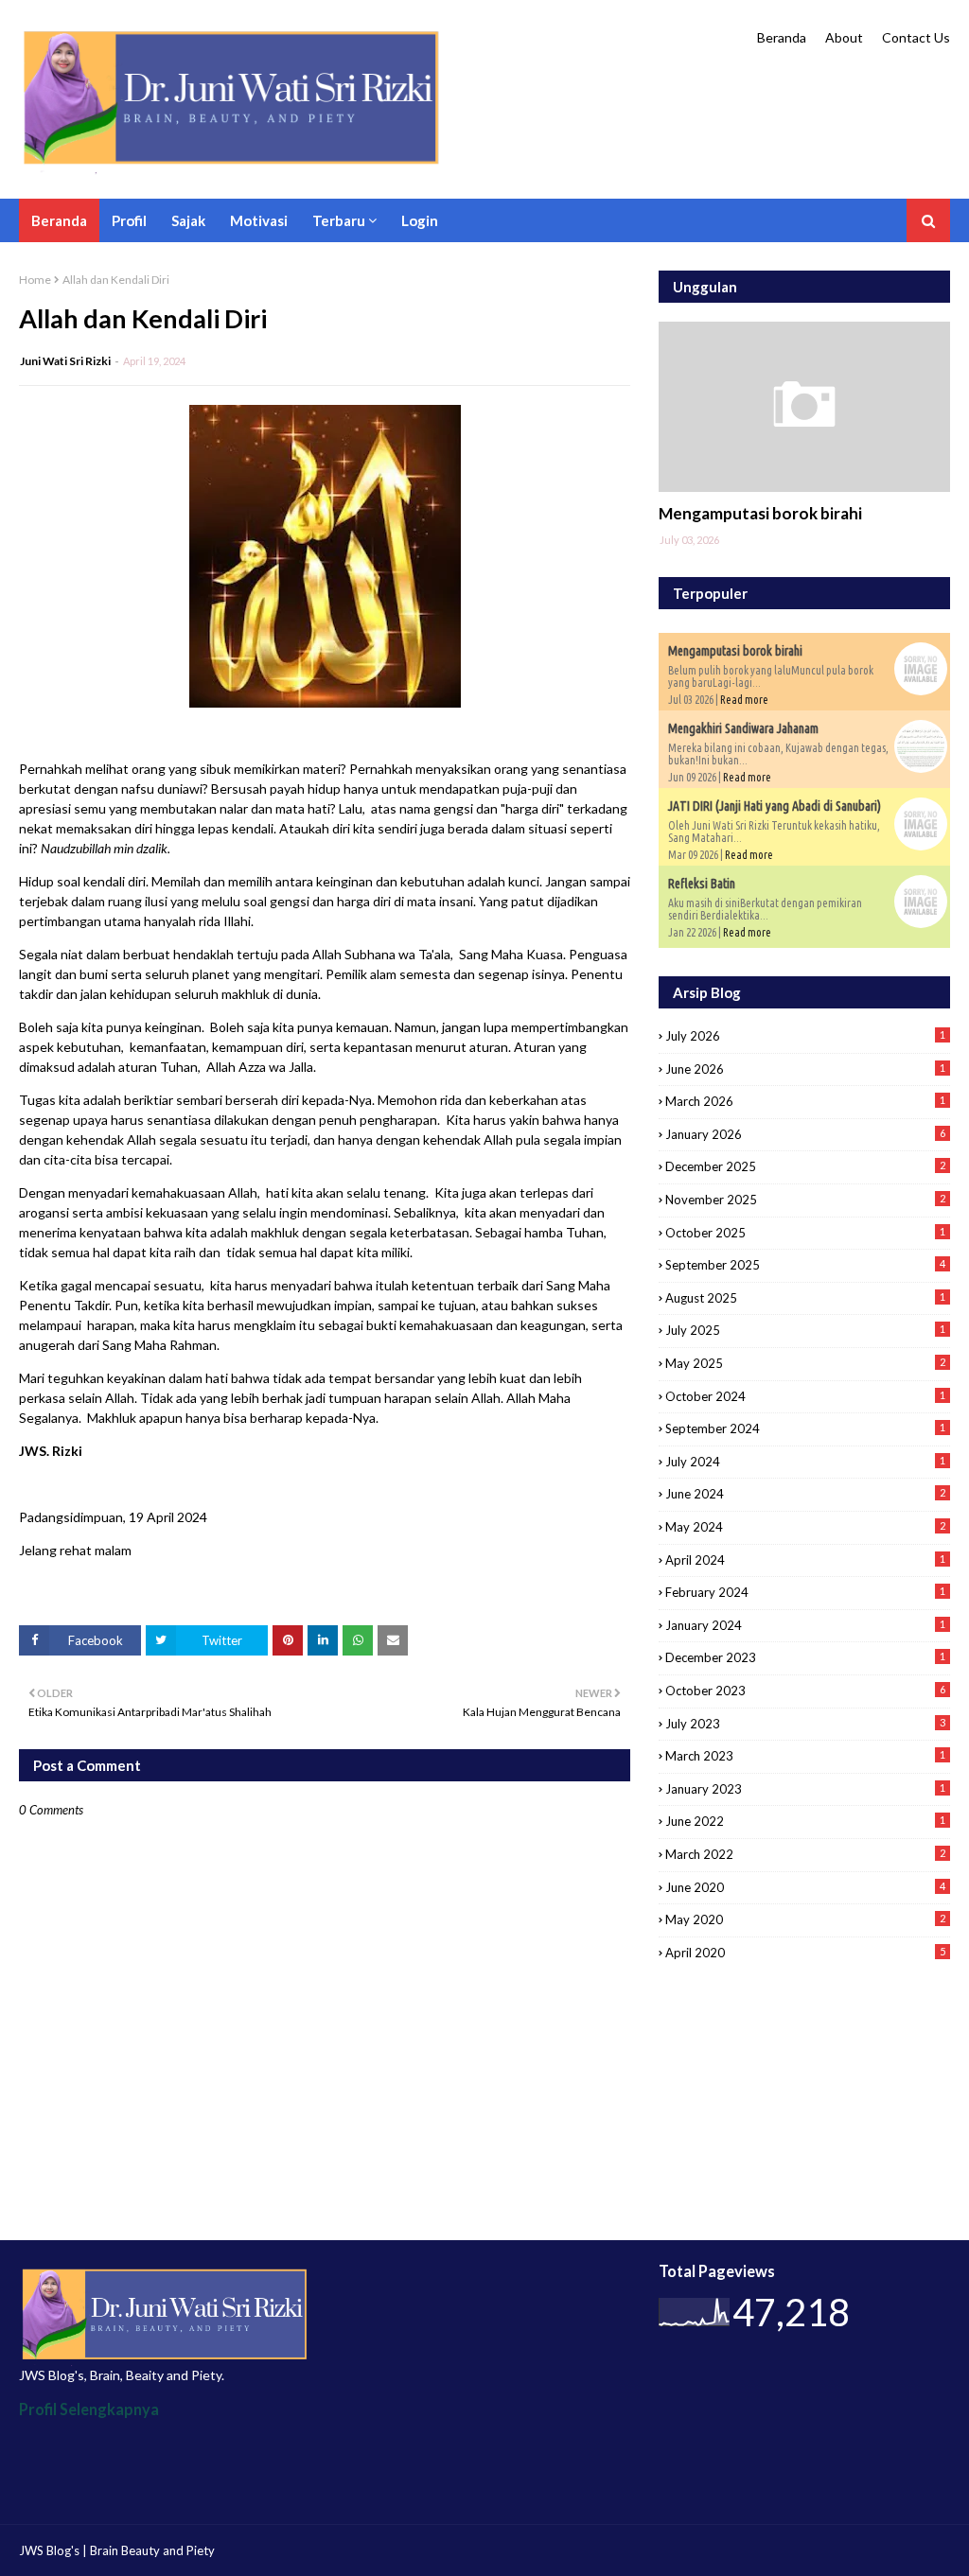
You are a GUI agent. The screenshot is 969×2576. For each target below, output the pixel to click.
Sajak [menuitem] (188, 220)
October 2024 (805, 1396)
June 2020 (805, 1887)
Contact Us (916, 37)
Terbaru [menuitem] (339, 220)
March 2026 (805, 1101)
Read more (744, 700)
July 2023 (805, 1724)
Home (35, 280)
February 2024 (805, 1592)
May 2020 (805, 1919)
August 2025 (805, 1298)
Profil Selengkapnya (89, 2409)
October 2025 (805, 1233)
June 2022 (805, 1821)
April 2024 (805, 1560)
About (844, 37)
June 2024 (805, 1494)
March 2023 (805, 1756)
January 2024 (805, 1625)
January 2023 (805, 1789)
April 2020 (805, 1953)
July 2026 (805, 1036)
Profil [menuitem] (129, 220)
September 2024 (805, 1428)
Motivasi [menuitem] (259, 220)
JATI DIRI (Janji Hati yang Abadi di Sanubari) (775, 806)
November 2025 (805, 1200)
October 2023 (805, 1691)
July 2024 (805, 1462)
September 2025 (805, 1265)
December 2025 (805, 1166)
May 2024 (805, 1527)
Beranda (782, 37)
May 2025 (805, 1363)
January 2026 (805, 1134)
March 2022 (805, 1854)
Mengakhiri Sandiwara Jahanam (743, 728)
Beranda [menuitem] (59, 220)
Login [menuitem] (420, 220)
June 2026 (805, 1069)
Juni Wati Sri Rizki (65, 361)
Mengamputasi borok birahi (760, 513)
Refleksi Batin (702, 884)
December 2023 (805, 1657)
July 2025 (805, 1330)
